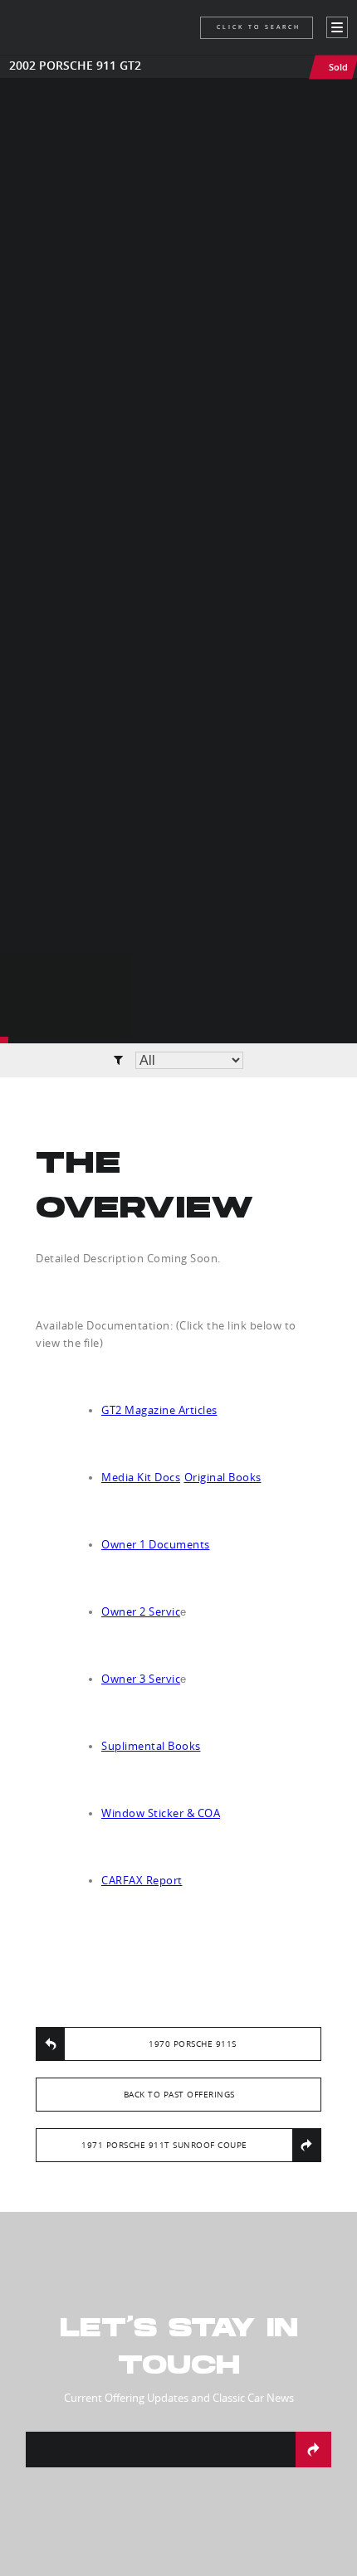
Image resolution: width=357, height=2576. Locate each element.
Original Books (223, 1477)
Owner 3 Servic (141, 1679)
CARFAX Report (142, 1880)
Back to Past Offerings (179, 2095)
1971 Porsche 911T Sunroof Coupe (164, 2145)
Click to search (259, 27)
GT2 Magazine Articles (159, 1410)
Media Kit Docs (141, 1477)
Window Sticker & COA (161, 1813)
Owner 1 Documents (156, 1544)
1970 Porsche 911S (193, 2044)
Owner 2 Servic (141, 1611)
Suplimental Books (151, 1746)
